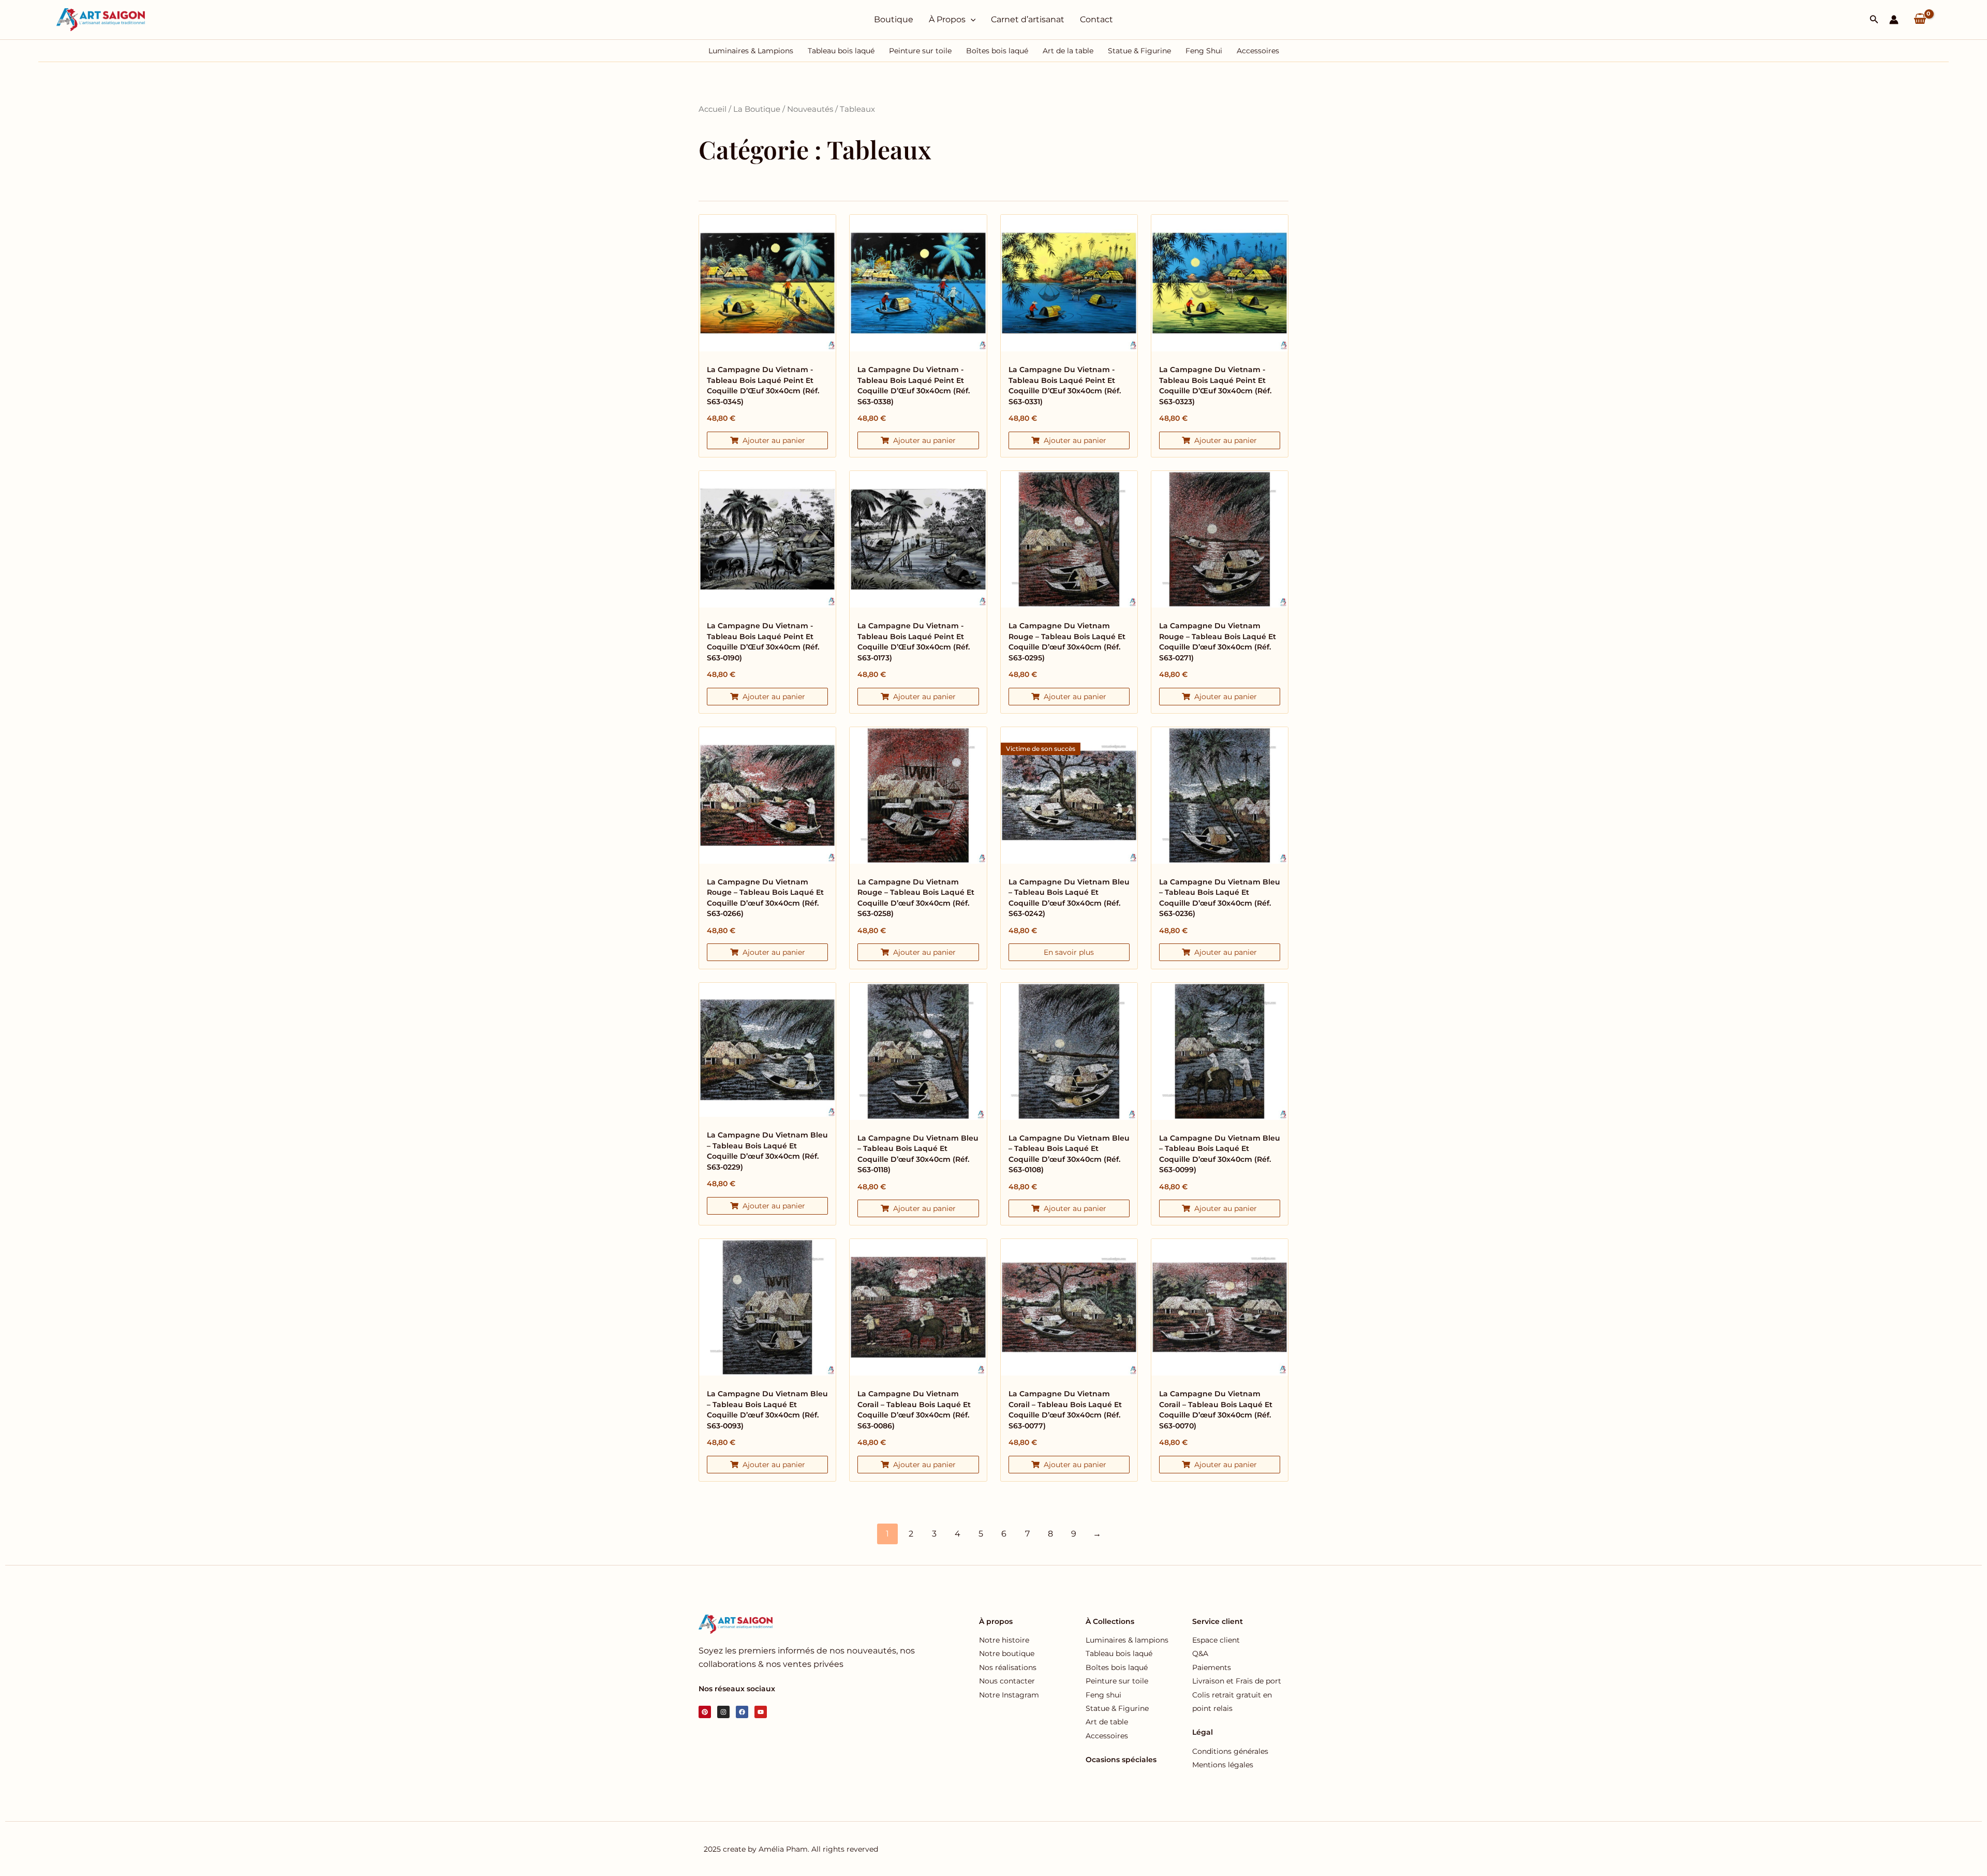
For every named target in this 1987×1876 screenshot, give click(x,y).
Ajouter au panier (774, 440)
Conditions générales (1230, 1751)
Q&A (1200, 1653)
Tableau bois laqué (841, 51)
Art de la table (1068, 51)
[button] (1874, 20)
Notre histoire (1004, 1640)
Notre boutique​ (1007, 1653)
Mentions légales (1223, 1765)
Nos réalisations (1008, 1667)
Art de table (1107, 1722)
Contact (1096, 19)
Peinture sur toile (920, 51)
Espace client (1216, 1640)
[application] (971, 20)
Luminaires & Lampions (751, 51)
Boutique (894, 19)
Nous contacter (1007, 1681)
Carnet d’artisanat (1028, 19)
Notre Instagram (1009, 1695)
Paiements (1212, 1667)
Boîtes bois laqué (997, 51)
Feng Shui (1204, 51)
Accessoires (1258, 51)
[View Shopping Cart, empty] (1920, 20)
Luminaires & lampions (1127, 1640)
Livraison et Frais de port (1237, 1681)
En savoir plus (1069, 952)
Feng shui (1103, 1695)
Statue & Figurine (1139, 51)
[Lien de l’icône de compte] (1894, 20)
